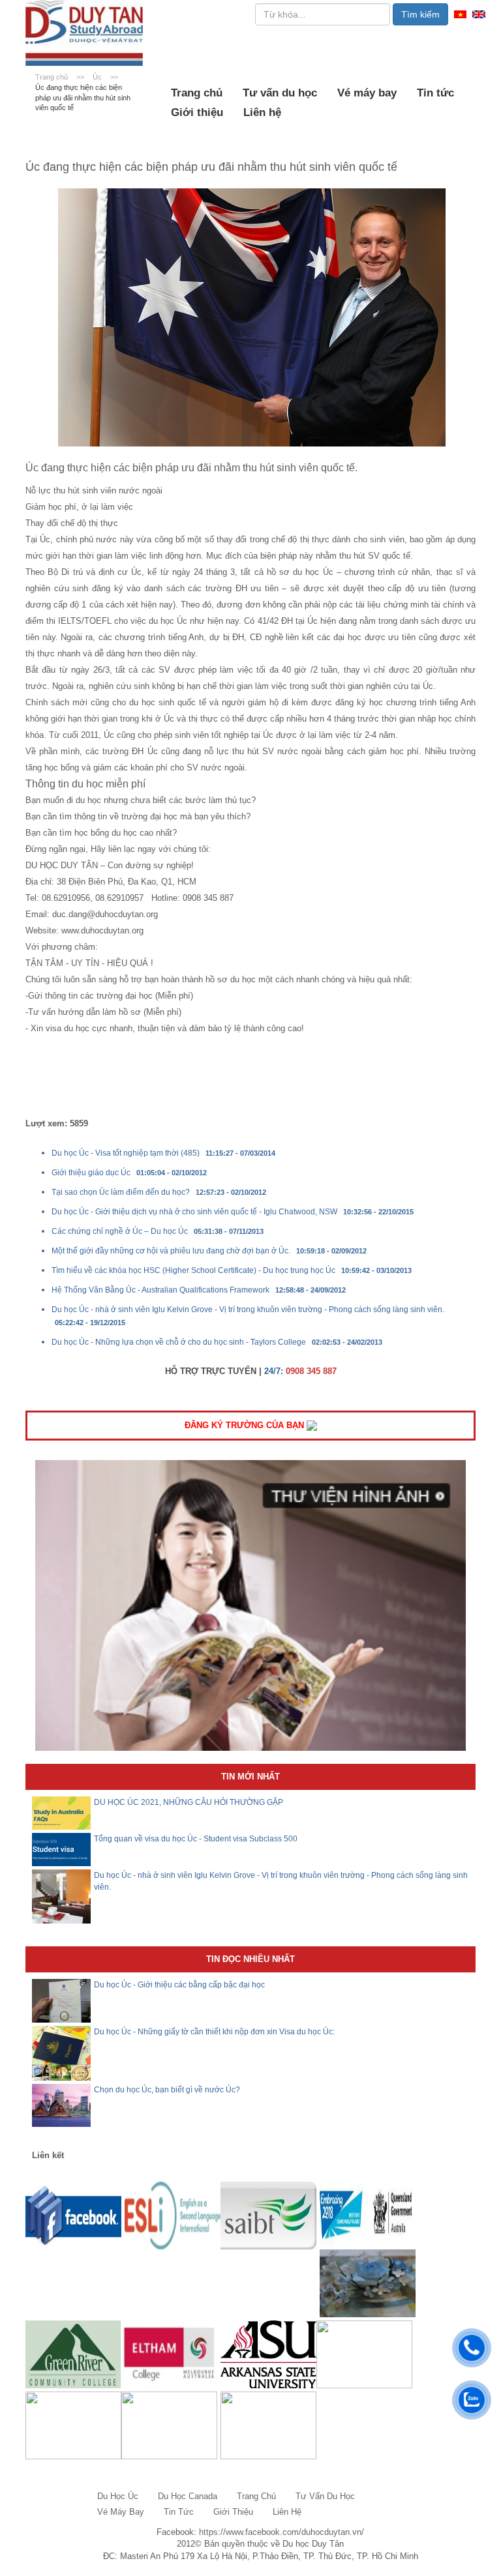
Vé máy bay (367, 93)
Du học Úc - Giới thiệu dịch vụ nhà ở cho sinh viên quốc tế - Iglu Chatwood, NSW (194, 1212)
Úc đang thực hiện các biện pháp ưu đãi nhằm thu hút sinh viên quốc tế (83, 97)
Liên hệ (262, 112)
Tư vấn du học (280, 93)
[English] (479, 13)
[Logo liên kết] (73, 2215)
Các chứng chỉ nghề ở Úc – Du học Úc (120, 1231)
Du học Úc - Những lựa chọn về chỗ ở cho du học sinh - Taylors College (179, 1342)
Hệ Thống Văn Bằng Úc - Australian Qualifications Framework (160, 1290)
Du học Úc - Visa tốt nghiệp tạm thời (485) (126, 1153)
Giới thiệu (197, 112)
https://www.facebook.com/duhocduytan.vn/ (281, 2532)
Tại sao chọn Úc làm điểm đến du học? (121, 1192)
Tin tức (435, 93)
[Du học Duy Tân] (84, 33)
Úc (98, 77)
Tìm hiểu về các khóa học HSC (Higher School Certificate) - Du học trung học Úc (193, 1270)
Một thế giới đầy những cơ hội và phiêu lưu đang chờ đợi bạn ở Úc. (171, 1251)
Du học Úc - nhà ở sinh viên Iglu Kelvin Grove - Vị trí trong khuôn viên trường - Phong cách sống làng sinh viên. (248, 1310)
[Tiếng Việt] (460, 13)
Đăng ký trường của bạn (246, 1425)
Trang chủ (197, 93)
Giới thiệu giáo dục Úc (91, 1173)
